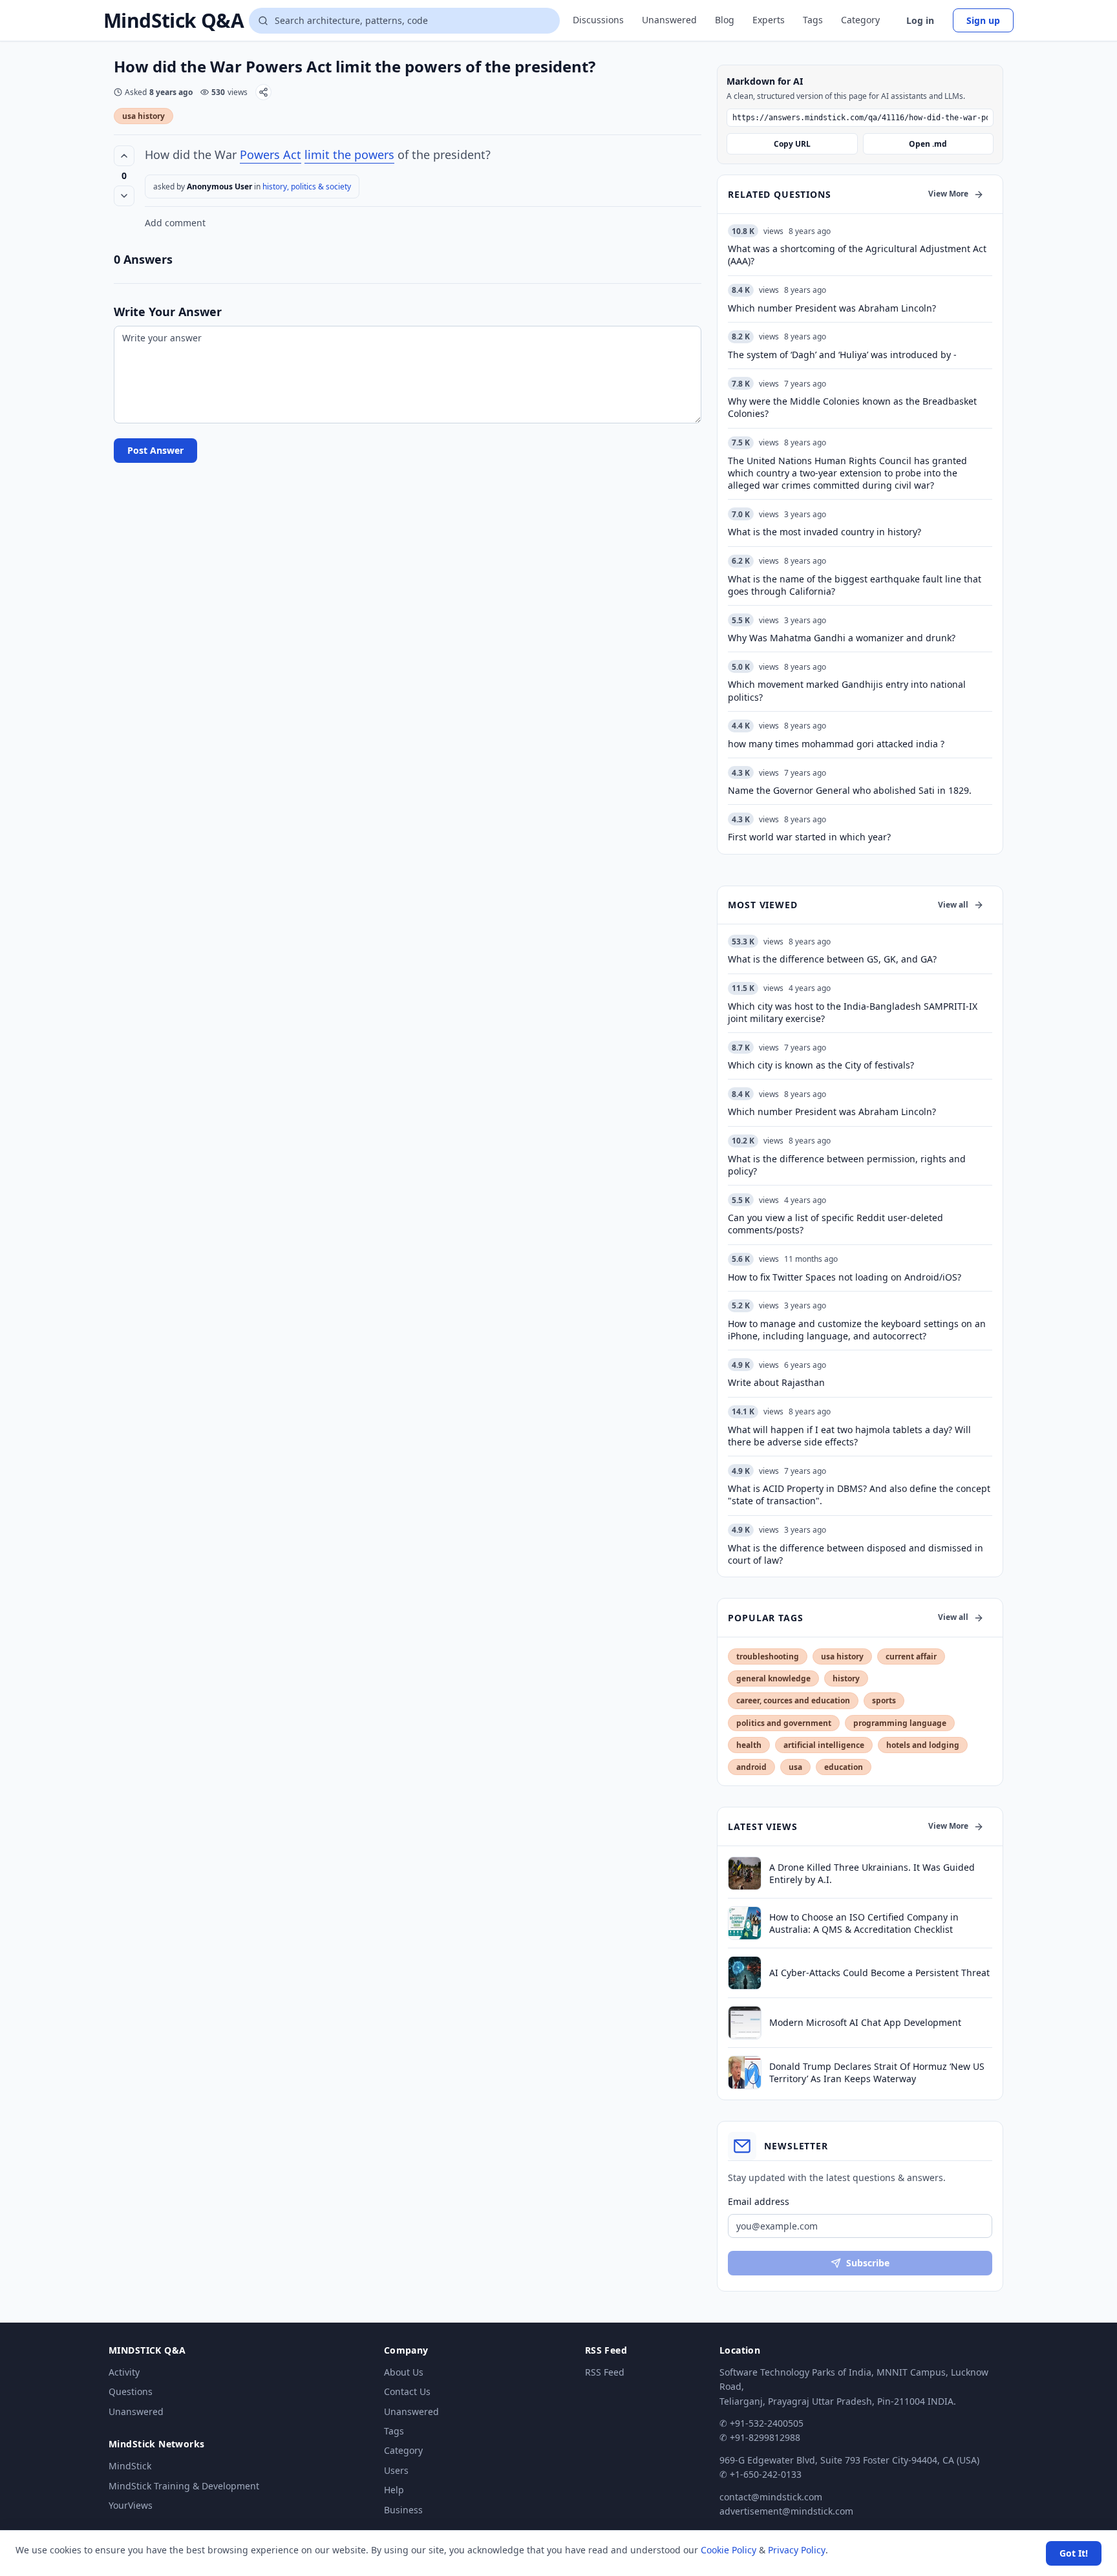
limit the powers (349, 154)
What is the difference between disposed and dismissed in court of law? (856, 1554)
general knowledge (773, 1678)
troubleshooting (768, 1656)
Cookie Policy (729, 2550)
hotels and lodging (923, 1745)
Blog (725, 20)
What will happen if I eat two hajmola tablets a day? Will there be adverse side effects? (849, 1436)
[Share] (263, 92)
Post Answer (155, 450)
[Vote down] (124, 196)
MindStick (130, 2466)
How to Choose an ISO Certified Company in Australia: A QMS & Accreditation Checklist (864, 1923)
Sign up (983, 20)
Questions (131, 2391)
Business (403, 2510)
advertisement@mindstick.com (786, 2511)
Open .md (928, 144)
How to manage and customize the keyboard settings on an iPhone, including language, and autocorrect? (857, 1330)
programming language (900, 1723)
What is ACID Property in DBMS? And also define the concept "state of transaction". (859, 1495)
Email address (759, 2201)
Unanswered (669, 20)
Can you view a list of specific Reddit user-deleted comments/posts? (835, 1224)
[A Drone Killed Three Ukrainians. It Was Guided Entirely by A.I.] (745, 1873)
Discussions (598, 20)
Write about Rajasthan (776, 1382)
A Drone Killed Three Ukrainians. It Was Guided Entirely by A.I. (872, 1873)
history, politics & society (307, 186)
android (751, 1767)
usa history (144, 116)
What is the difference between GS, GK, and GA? (832, 959)
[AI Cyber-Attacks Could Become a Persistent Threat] (745, 1973)
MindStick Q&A (174, 21)
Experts (769, 20)
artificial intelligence (824, 1745)
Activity (124, 2372)
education (844, 1767)
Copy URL (792, 144)
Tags (813, 20)
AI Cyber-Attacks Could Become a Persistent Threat (879, 1973)
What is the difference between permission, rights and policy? (847, 1165)
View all (953, 905)
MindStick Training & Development (184, 2486)
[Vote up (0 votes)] (124, 156)
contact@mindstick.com (771, 2497)
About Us (404, 2372)
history (846, 1678)
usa (795, 1767)
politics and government (784, 1723)
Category (860, 20)
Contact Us (407, 2391)
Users (396, 2470)
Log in (920, 20)
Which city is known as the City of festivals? (821, 1065)
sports (884, 1700)
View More (948, 194)
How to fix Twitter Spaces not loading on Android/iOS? (845, 1277)
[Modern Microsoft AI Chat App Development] (745, 2023)
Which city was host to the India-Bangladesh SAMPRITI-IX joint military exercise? (853, 1012)
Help (394, 2490)
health (749, 1745)
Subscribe (868, 2263)
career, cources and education (793, 1700)
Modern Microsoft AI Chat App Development (865, 2022)
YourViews (131, 2505)
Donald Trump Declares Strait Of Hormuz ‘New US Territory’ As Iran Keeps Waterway (877, 2072)
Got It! (1074, 2553)
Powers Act (271, 154)
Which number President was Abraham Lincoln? (832, 1112)
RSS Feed (605, 2372)
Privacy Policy (797, 2550)
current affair (911, 1656)
